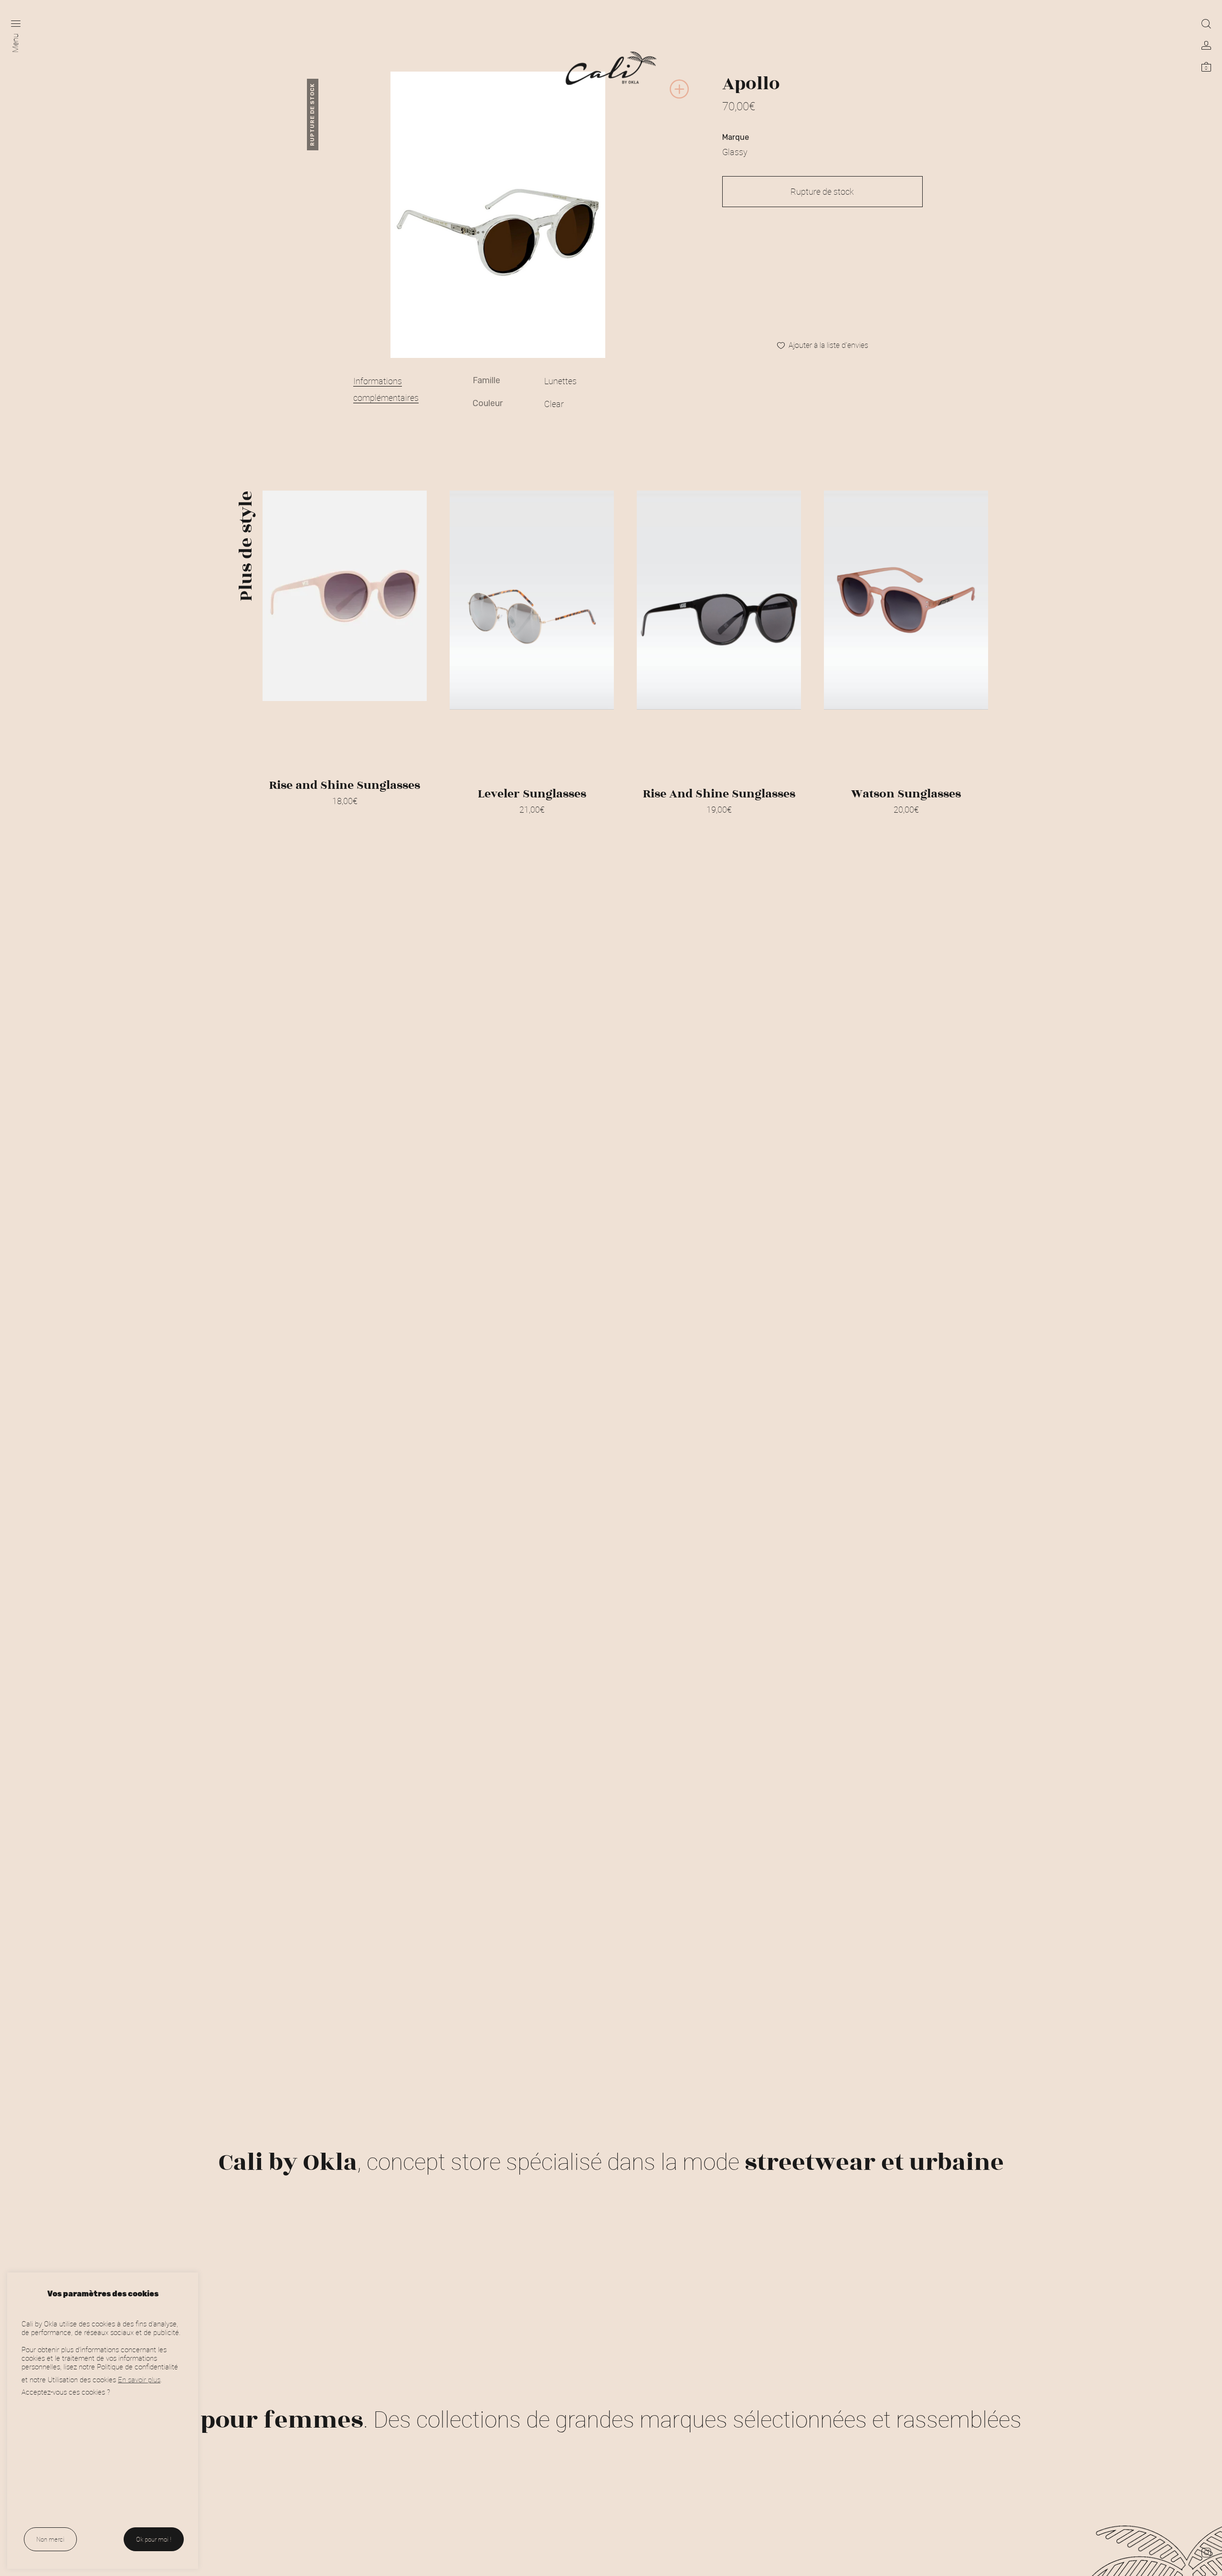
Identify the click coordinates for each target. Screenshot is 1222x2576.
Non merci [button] (50, 2539)
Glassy (735, 152)
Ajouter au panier (532, 822)
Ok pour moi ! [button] (154, 2539)
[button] (679, 97)
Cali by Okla (288, 2162)
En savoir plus (139, 2379)
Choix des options (345, 813)
